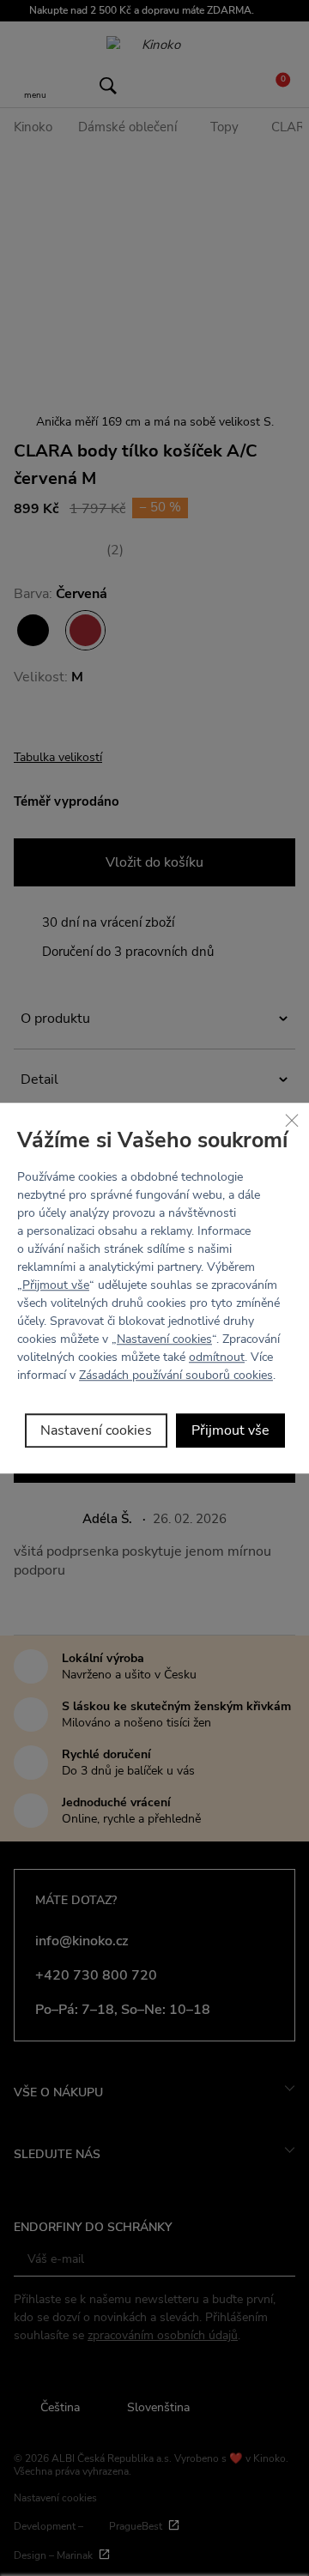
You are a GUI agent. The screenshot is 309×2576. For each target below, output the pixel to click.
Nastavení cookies (164, 1339)
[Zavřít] (292, 1120)
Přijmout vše (56, 1285)
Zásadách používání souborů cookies (176, 1375)
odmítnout (217, 1357)
